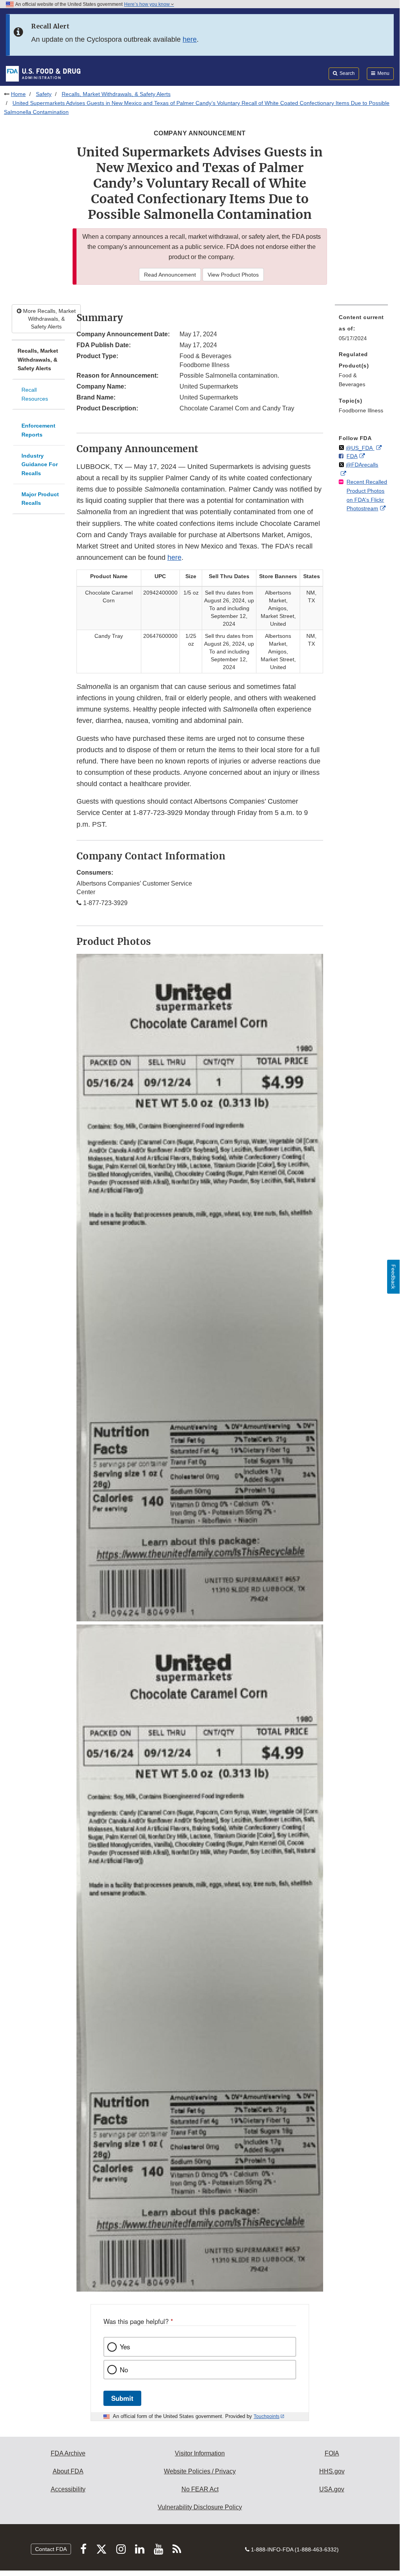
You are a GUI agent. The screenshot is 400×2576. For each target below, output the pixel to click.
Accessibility (68, 2489)
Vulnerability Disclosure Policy (200, 2507)
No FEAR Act (200, 2489)
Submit (122, 2398)
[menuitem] (361, 330)
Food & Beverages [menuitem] (352, 380)
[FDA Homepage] (43, 73)
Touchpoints (267, 2416)
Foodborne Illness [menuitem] (361, 410)
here (190, 39)
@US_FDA (360, 448)
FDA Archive (68, 2453)
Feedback (393, 1277)
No (124, 2370)
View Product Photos (233, 275)
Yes (125, 2347)
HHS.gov (332, 2471)
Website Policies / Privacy (200, 2471)
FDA (352, 456)
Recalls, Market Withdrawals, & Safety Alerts (116, 94)
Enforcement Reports (38, 430)
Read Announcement (170, 275)
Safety (44, 94)
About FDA (68, 2471)
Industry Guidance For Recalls (40, 464)
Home (18, 94)
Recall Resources (35, 394)
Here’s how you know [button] (148, 4)
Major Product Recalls (40, 499)
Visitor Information (200, 2453)
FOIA (332, 2453)
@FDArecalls (362, 465)
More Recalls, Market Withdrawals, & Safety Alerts (49, 319)
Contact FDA (51, 2549)
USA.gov (332, 2489)
